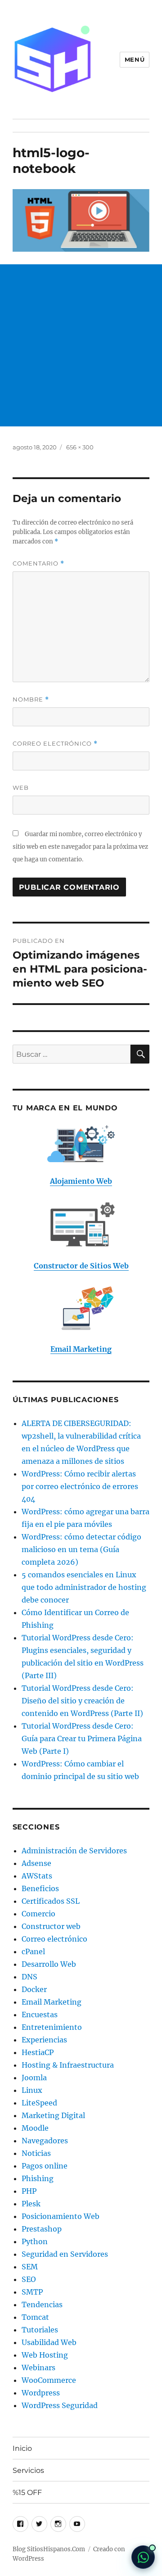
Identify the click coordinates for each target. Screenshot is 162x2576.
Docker (34, 1989)
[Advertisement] (81, 345)
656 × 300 (80, 447)
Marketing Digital (53, 2115)
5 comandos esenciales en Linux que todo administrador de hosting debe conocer (84, 1587)
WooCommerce (49, 2380)
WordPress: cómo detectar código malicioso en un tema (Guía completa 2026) (81, 1549)
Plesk (31, 2204)
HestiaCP (38, 2052)
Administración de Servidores (74, 1851)
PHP (29, 2191)
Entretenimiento (52, 2027)
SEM (30, 2267)
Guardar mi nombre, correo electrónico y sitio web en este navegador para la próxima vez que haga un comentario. (80, 847)
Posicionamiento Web (61, 2216)
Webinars (38, 2368)
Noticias (36, 2153)
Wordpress (41, 2393)
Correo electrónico (55, 744)
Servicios (28, 2470)
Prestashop (42, 2229)
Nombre (31, 699)
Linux (32, 2090)
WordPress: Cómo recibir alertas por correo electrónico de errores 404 (80, 1486)
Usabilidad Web (49, 2342)
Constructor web (51, 1926)
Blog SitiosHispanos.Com (49, 2549)
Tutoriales (40, 2330)
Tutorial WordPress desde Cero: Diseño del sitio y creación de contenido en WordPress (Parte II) (82, 1701)
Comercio (38, 1914)
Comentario (38, 564)
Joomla (34, 2078)
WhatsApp (143, 2557)
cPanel (33, 1951)
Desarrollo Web (49, 1964)
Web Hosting (45, 2355)
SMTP (32, 2292)
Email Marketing (52, 2002)
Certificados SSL (51, 1901)
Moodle (35, 2128)
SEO (29, 2279)
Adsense (36, 1863)
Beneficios (40, 1888)
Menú (135, 59)
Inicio (22, 2448)
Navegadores (45, 2141)
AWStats (37, 1876)
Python (35, 2241)
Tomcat (35, 2317)
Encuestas (40, 2015)
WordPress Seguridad (60, 2405)
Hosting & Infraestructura (68, 2065)
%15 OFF (27, 2492)
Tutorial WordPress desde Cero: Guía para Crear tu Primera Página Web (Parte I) (82, 1738)
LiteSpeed (39, 2103)
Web (21, 788)
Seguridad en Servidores (65, 2254)
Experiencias (44, 2040)
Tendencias (42, 2304)
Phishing (38, 2178)
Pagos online (45, 2166)
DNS (29, 1977)
